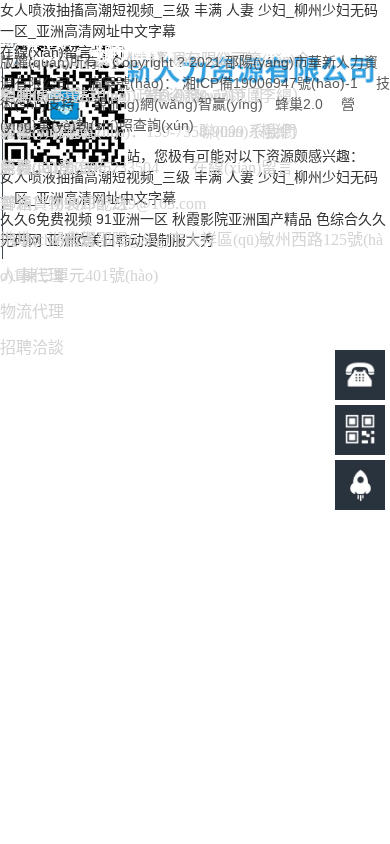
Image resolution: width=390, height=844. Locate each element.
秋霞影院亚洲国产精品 (242, 219)
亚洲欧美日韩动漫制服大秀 (130, 240)
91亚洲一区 (132, 219)
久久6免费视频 (46, 219)
